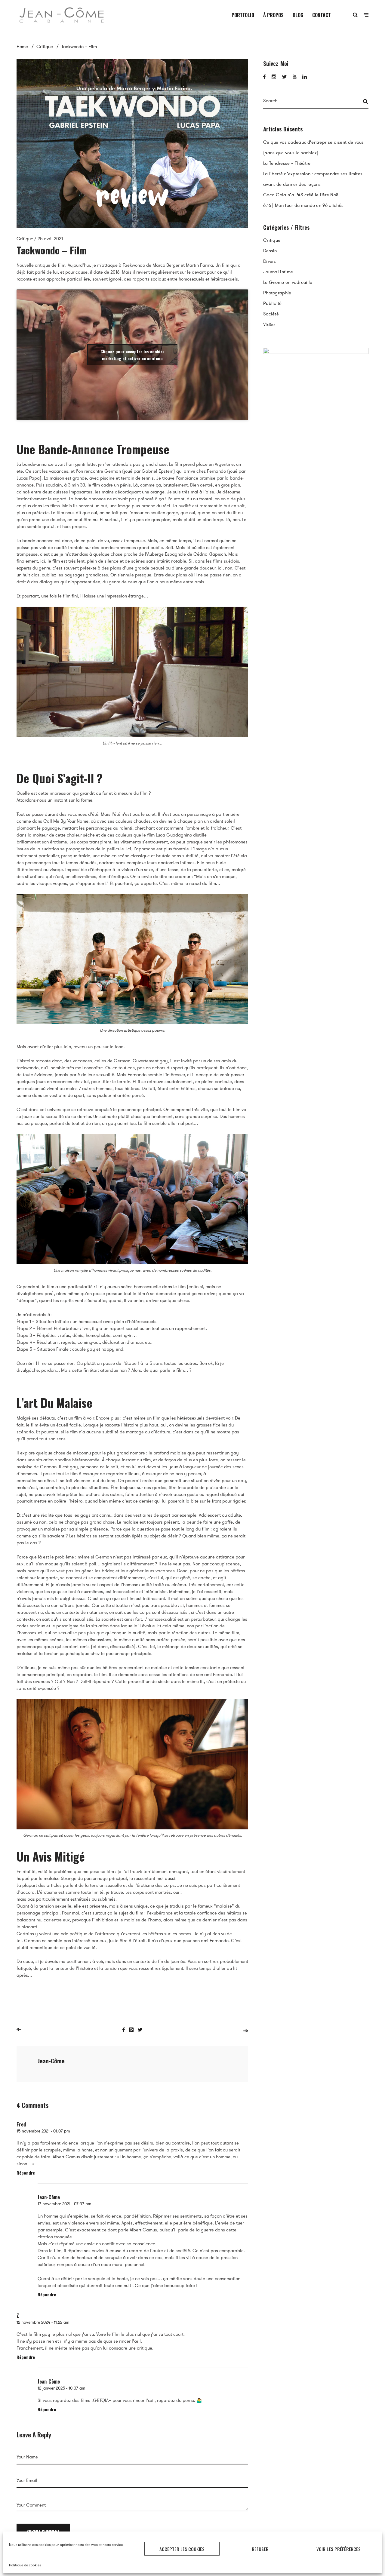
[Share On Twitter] (140, 2034)
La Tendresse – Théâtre (287, 167)
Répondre (26, 2177)
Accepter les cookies (182, 2549)
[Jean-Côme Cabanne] (62, 15)
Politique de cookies (25, 2565)
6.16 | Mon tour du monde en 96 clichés (303, 209)
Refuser (260, 2549)
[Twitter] (284, 81)
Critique (45, 47)
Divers (270, 265)
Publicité (273, 307)
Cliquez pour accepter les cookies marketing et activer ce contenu (132, 359)
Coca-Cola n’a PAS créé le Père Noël (302, 198)
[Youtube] (294, 81)
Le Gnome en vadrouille (288, 286)
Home (22, 47)
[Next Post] (246, 2035)
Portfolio (243, 15)
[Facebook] (264, 81)
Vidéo (269, 328)
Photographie (277, 296)
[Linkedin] (305, 81)
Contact (322, 15)
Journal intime (278, 275)
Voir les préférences (339, 2549)
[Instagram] (274, 81)
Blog (298, 15)
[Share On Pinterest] (131, 2034)
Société (271, 318)
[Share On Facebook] (124, 2034)
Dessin (270, 254)
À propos (273, 15)
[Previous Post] (19, 2033)
